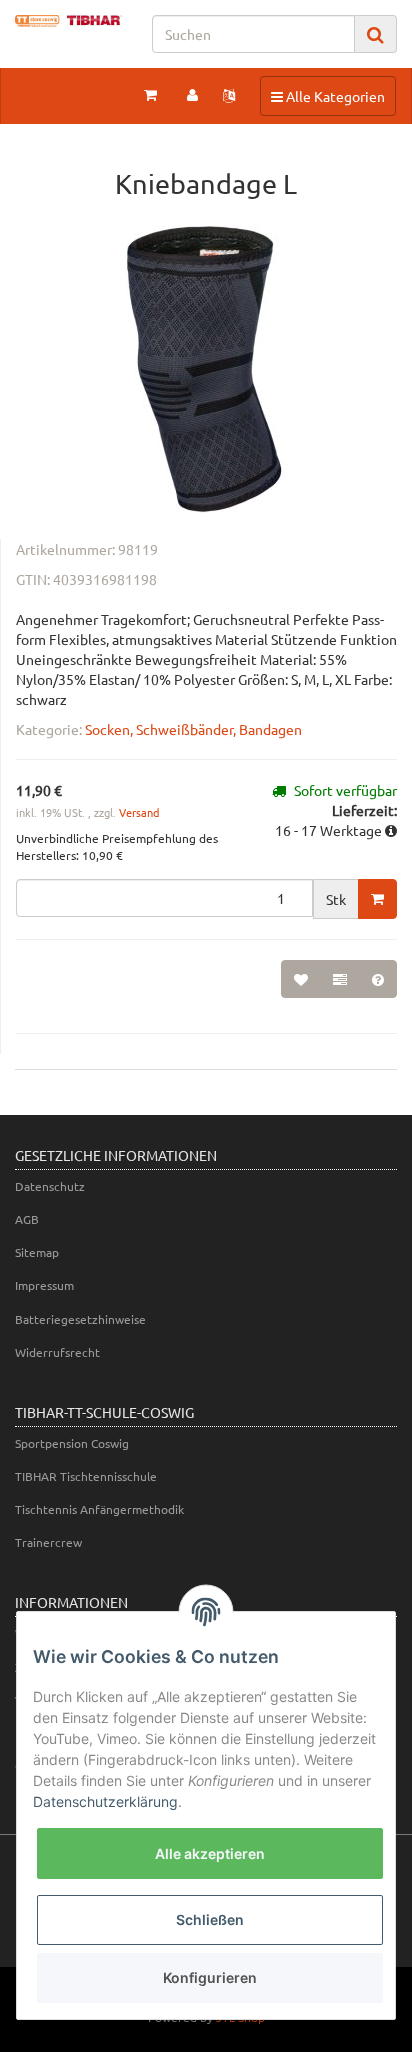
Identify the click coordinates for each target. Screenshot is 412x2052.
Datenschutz (50, 1186)
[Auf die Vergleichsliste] (340, 979)
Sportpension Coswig (72, 1443)
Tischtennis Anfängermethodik (99, 1509)
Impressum (44, 1285)
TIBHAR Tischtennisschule (86, 1476)
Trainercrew (48, 1542)
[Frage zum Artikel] (378, 979)
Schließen (210, 1919)
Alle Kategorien (327, 95)
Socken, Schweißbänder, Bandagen (193, 729)
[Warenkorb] (150, 94)
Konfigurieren (210, 1977)
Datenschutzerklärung (105, 1801)
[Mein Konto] (192, 94)
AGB (27, 1219)
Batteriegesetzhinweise (80, 1319)
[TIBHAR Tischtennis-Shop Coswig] (68, 21)
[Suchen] (375, 34)
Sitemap (37, 1252)
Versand (139, 812)
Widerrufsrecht (57, 1352)
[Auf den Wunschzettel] (301, 979)
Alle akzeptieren (210, 1853)
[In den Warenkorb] (377, 899)
